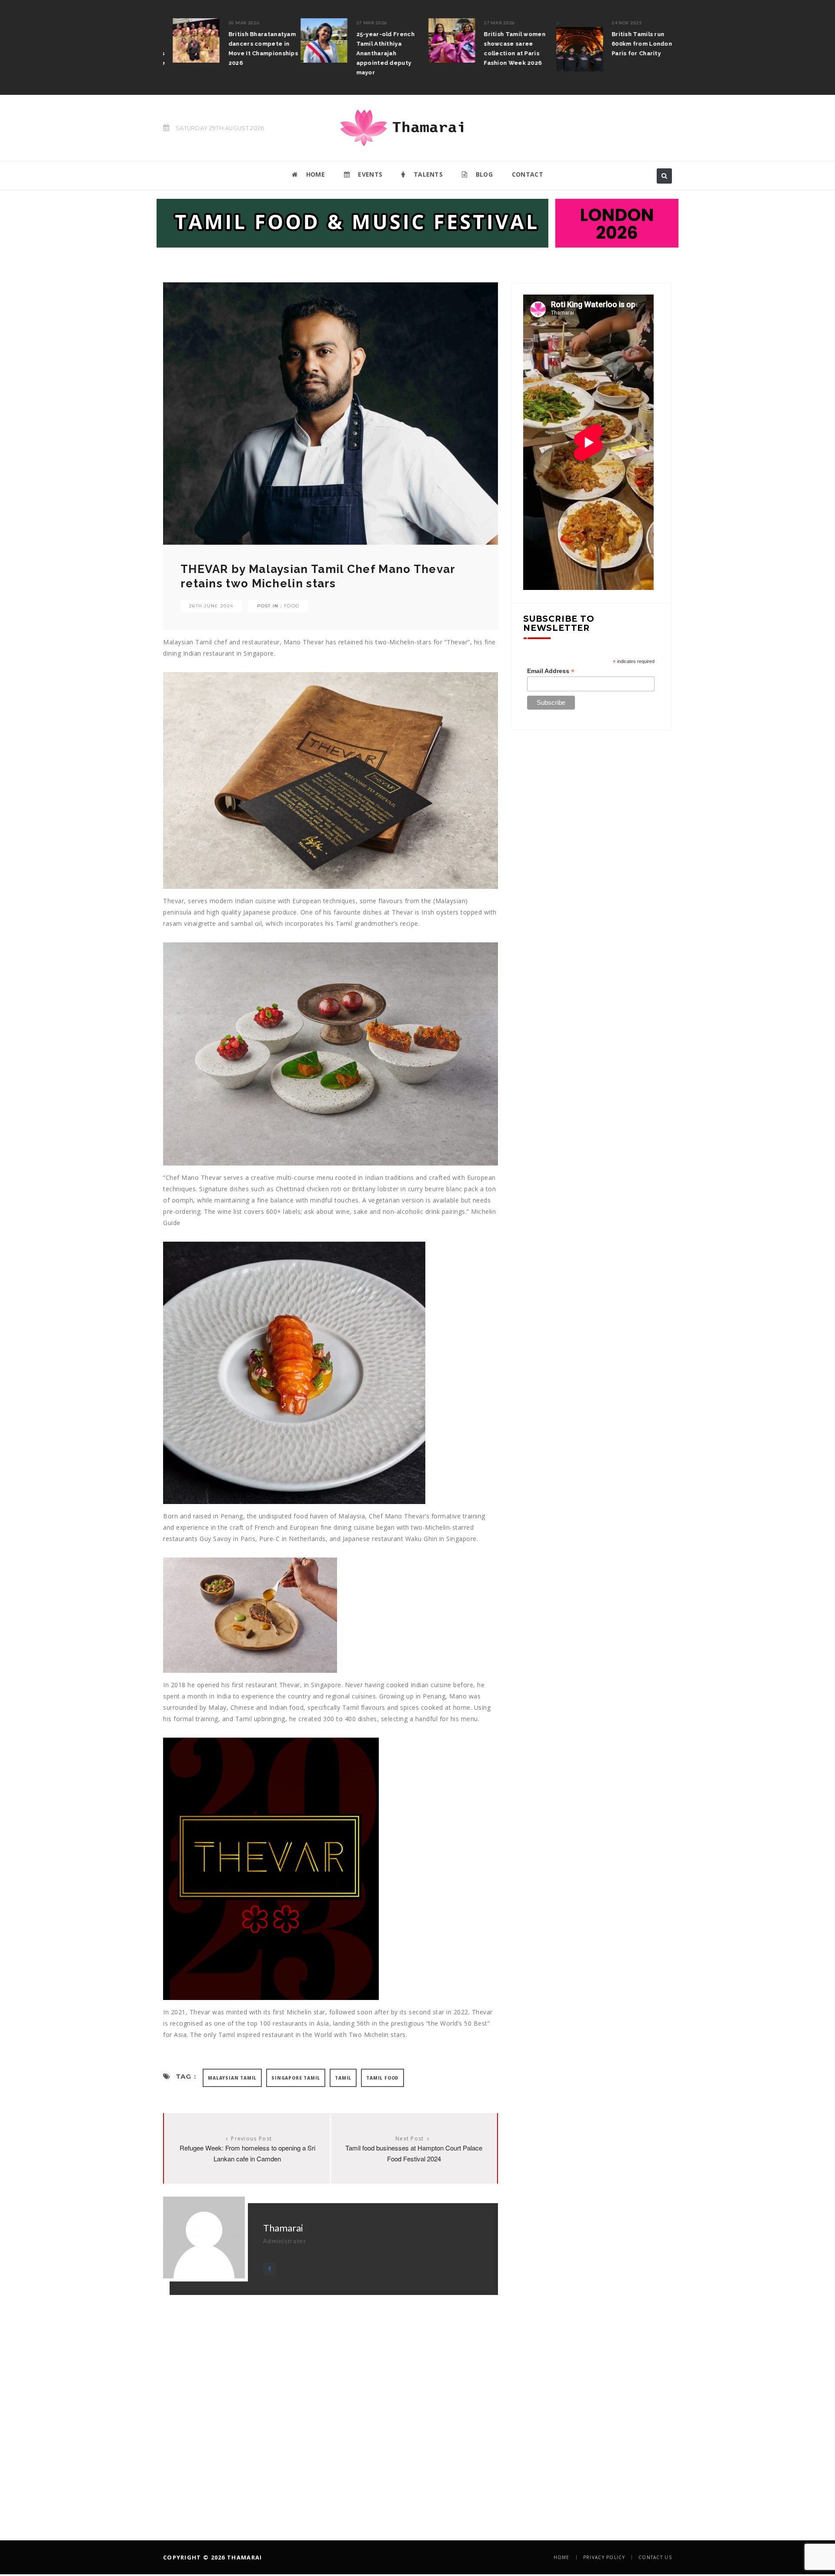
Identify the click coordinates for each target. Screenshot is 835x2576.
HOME (314, 174)
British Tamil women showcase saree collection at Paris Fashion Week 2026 (505, 49)
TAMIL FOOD (382, 2078)
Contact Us (655, 2557)
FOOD (292, 606)
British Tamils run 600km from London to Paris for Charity (636, 44)
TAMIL (343, 2078)
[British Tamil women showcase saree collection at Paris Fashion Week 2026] (442, 40)
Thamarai (283, 2228)
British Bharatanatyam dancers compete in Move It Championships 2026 (254, 49)
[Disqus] (331, 2404)
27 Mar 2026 (362, 23)
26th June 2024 (211, 606)
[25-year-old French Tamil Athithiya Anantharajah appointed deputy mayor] (314, 40)
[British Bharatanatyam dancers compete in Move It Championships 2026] (187, 40)
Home (562, 2557)
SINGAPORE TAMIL (296, 2078)
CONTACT (528, 174)
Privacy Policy (604, 2557)
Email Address (551, 671)
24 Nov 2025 (617, 23)
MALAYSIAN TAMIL (232, 2078)
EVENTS (369, 174)
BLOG (483, 174)
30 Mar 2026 (234, 23)
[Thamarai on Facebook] (269, 2269)
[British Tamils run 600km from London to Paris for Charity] (570, 45)
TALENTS (427, 174)
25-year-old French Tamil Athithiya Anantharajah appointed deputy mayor (376, 53)
